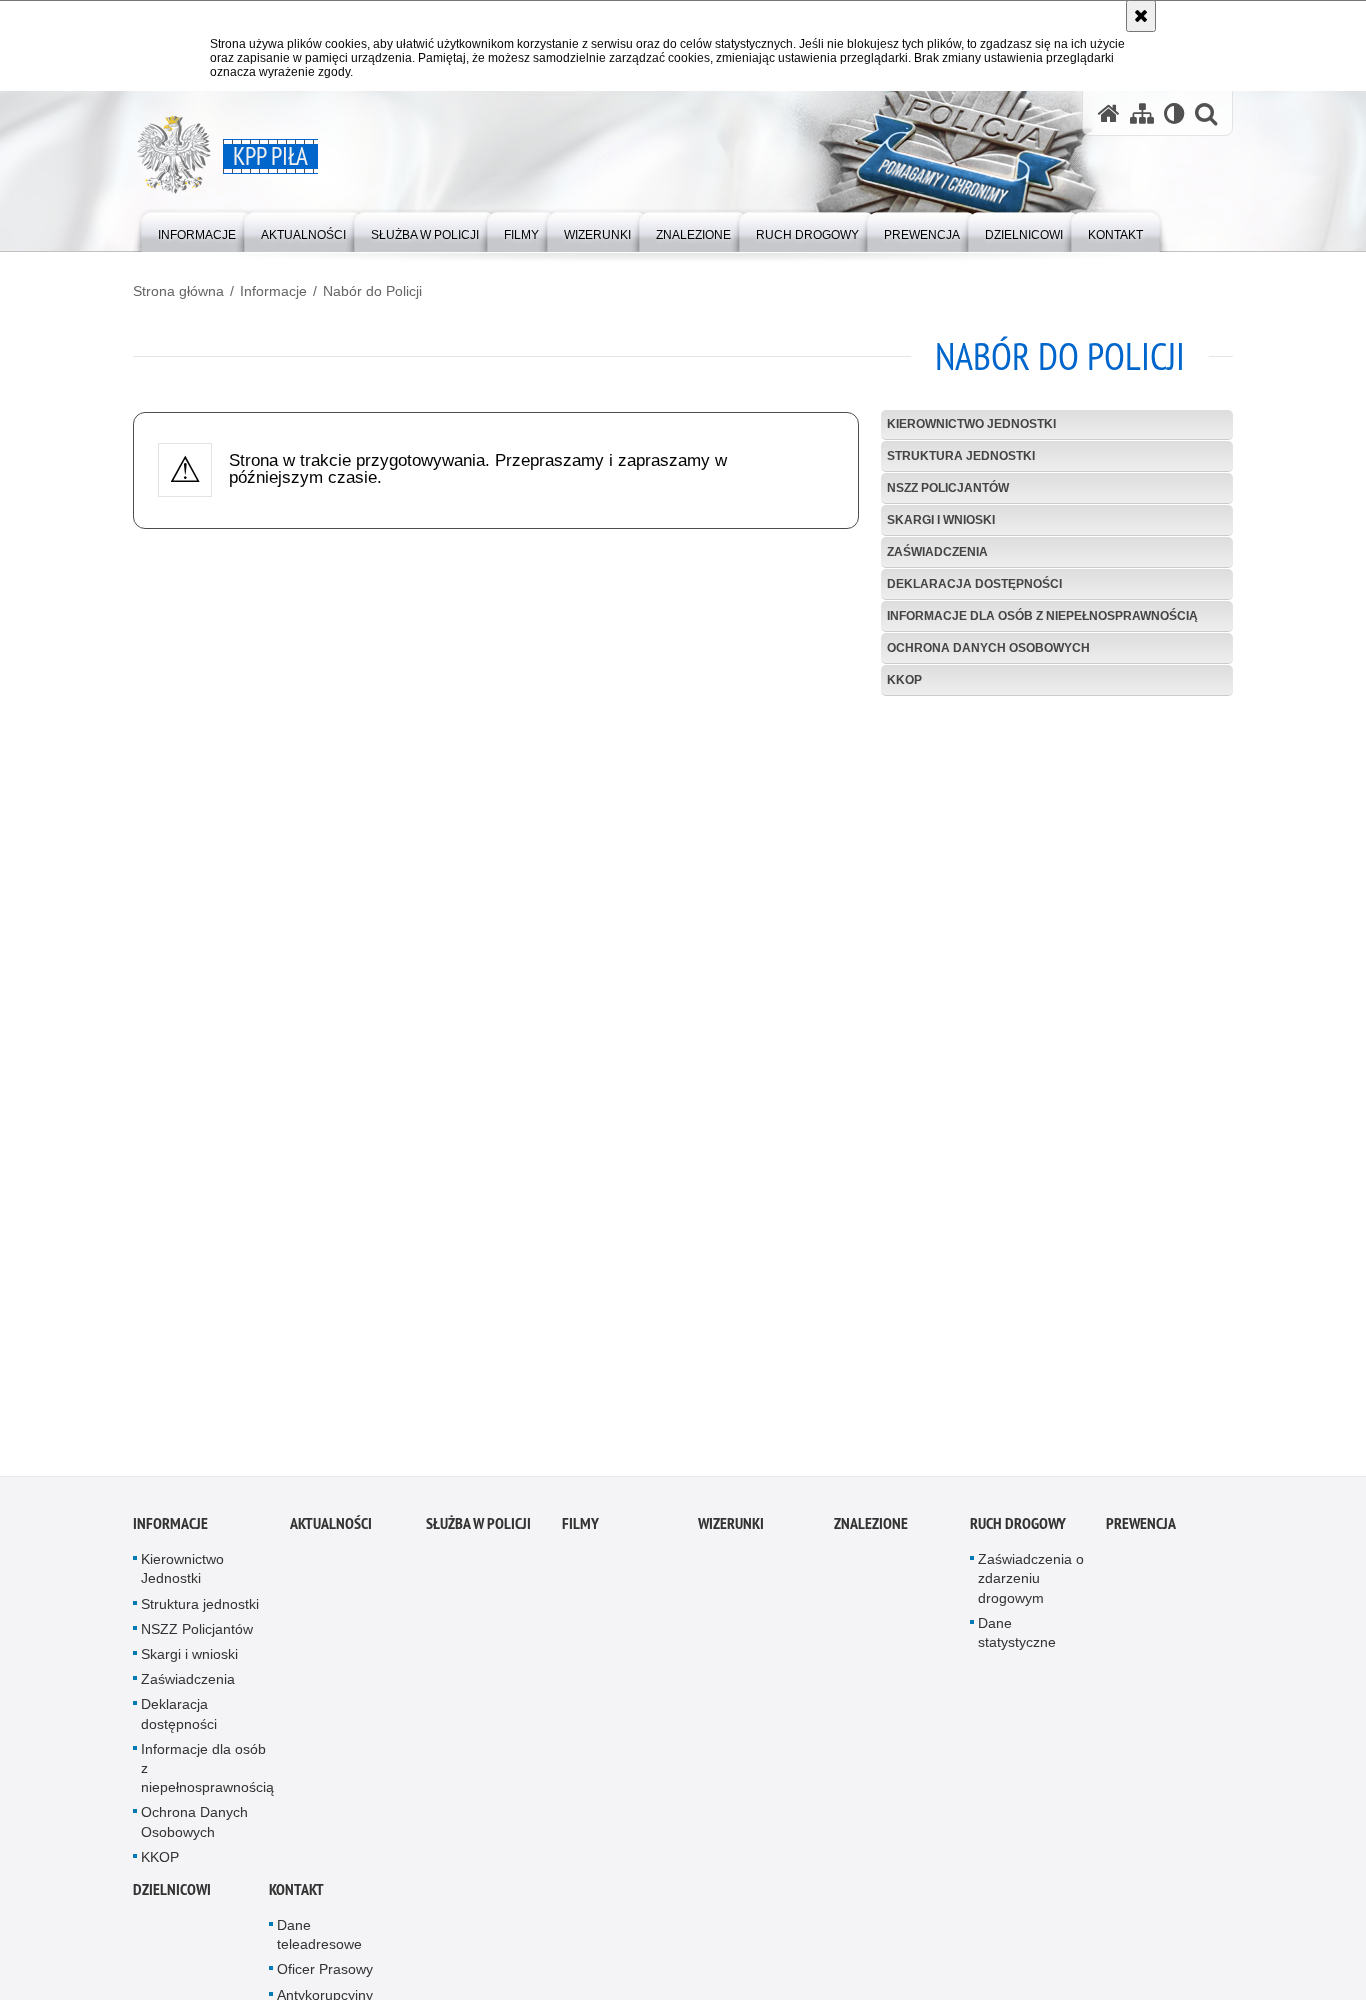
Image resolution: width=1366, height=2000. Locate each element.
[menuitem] (197, 230)
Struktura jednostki (961, 456)
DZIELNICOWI (172, 1896)
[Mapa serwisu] (1142, 113)
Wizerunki (731, 1530)
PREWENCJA (1141, 1530)
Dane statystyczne (1017, 1639)
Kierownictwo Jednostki (971, 424)
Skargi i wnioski (941, 520)
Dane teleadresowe (319, 1941)
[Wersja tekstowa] (1174, 113)
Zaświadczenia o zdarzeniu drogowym (1031, 1585)
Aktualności (331, 1530)
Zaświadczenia (937, 552)
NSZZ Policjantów (948, 488)
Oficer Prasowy (325, 1976)
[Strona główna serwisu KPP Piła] (1109, 113)
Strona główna (178, 291)
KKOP (904, 680)
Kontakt (296, 1896)
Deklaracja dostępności (974, 584)
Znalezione (871, 1530)
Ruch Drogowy (1018, 1530)
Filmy (580, 1530)
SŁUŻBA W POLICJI (478, 1530)
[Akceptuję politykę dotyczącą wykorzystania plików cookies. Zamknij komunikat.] (1141, 16)
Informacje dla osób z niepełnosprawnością (1042, 616)
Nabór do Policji (372, 291)
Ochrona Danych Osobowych (988, 648)
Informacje (273, 291)
